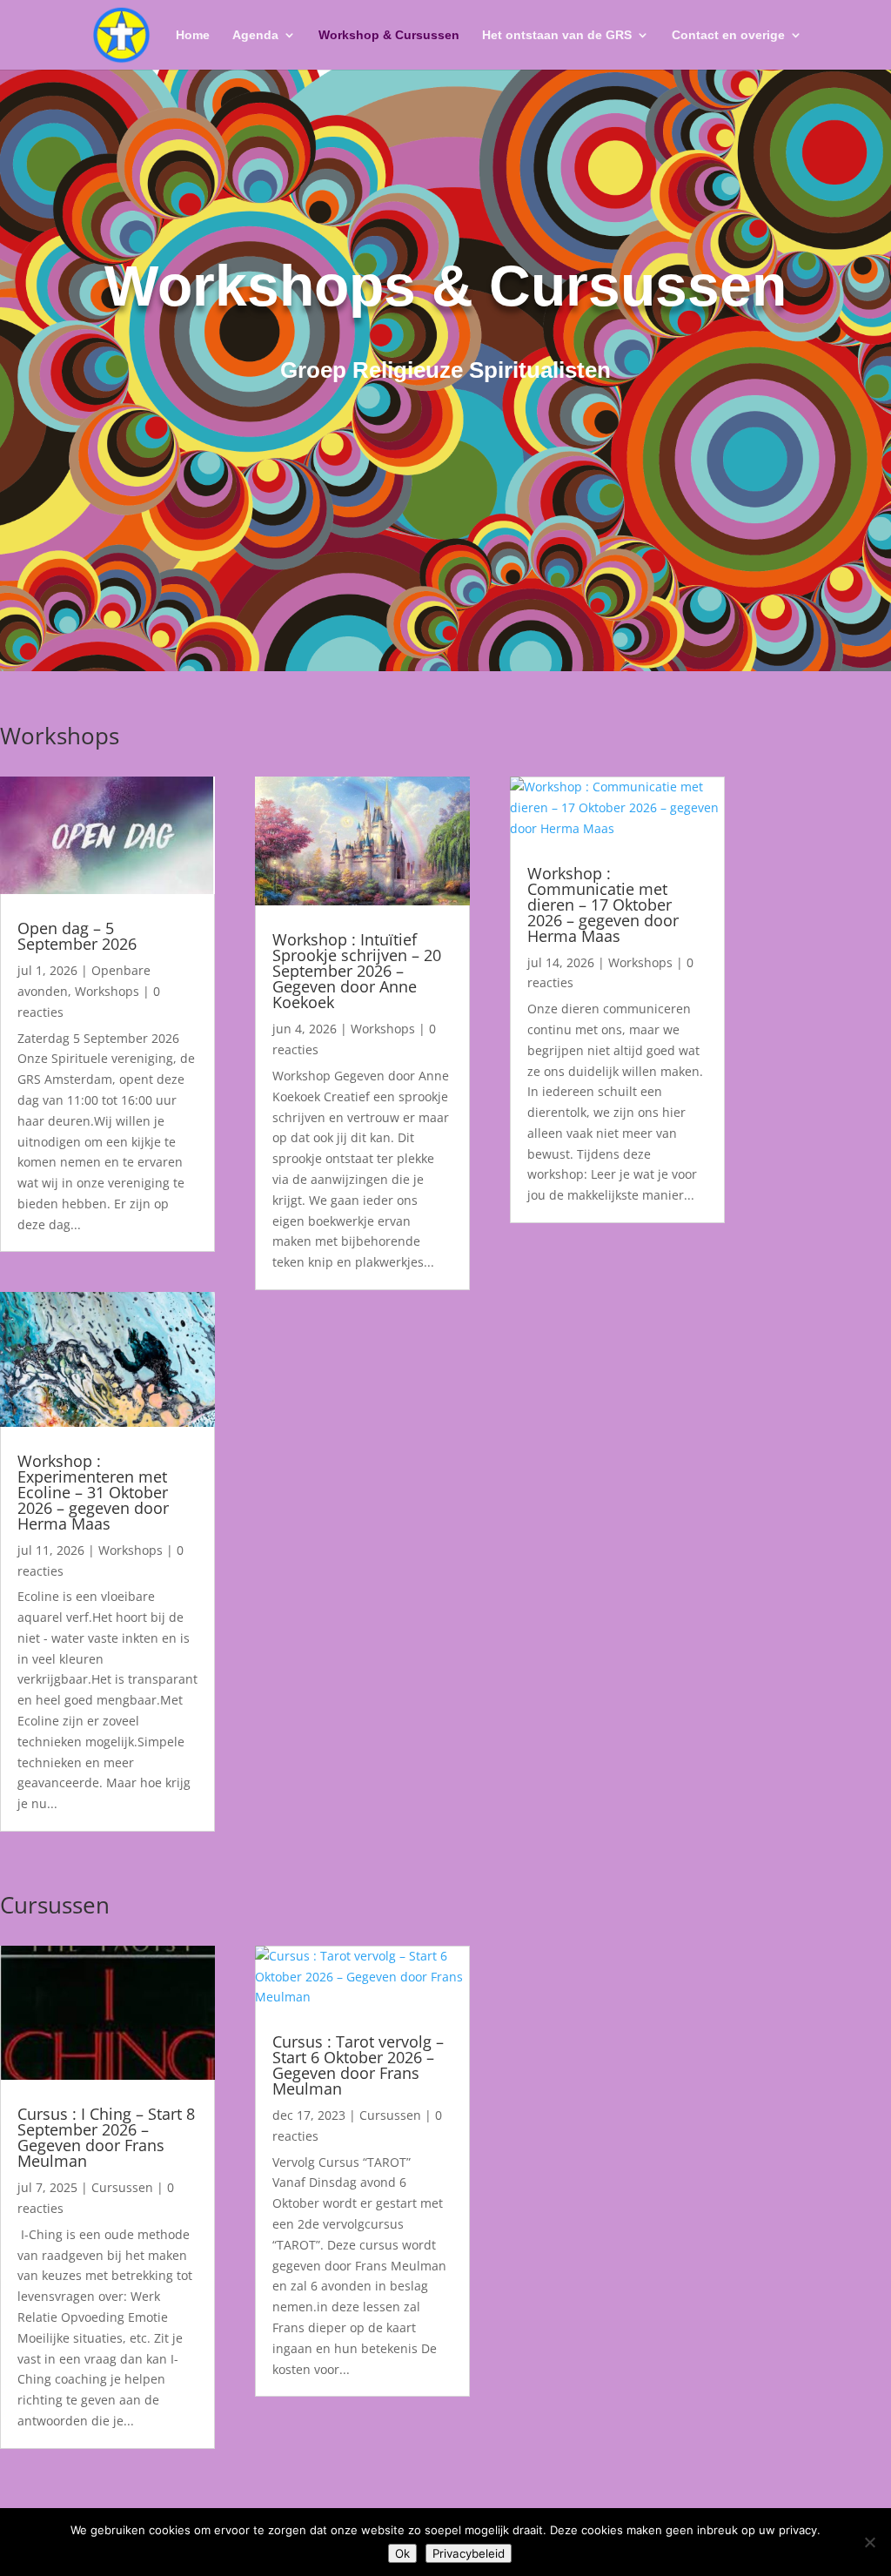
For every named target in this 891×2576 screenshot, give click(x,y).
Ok (402, 2553)
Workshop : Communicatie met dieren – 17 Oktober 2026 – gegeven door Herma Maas (603, 905)
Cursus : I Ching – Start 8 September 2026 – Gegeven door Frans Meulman (106, 2137)
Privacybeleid (469, 2553)
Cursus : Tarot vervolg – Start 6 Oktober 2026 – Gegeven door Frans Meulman (358, 2065)
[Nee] (869, 2542)
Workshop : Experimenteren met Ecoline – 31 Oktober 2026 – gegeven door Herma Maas (93, 1492)
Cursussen (122, 2187)
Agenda (255, 35)
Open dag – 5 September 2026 (77, 936)
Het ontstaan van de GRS (557, 35)
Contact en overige (728, 35)
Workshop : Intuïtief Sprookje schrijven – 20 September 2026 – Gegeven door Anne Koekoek (357, 971)
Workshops (107, 991)
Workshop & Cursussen (389, 35)
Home (193, 35)
